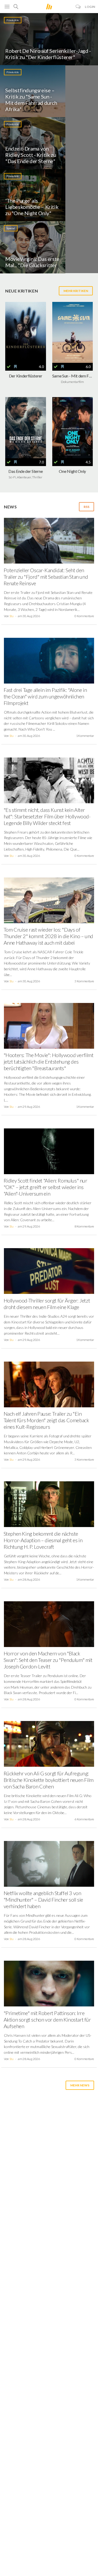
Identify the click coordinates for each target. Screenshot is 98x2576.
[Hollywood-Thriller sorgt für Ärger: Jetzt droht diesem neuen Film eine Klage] (49, 1273)
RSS (87, 507)
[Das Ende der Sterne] (26, 428)
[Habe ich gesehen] (9, 367)
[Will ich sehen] (15, 367)
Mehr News (80, 2085)
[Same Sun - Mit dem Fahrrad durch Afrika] (73, 332)
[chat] (78, 7)
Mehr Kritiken (76, 291)
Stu (11, 616)
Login (90, 7)
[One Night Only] (73, 428)
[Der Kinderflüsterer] (26, 332)
